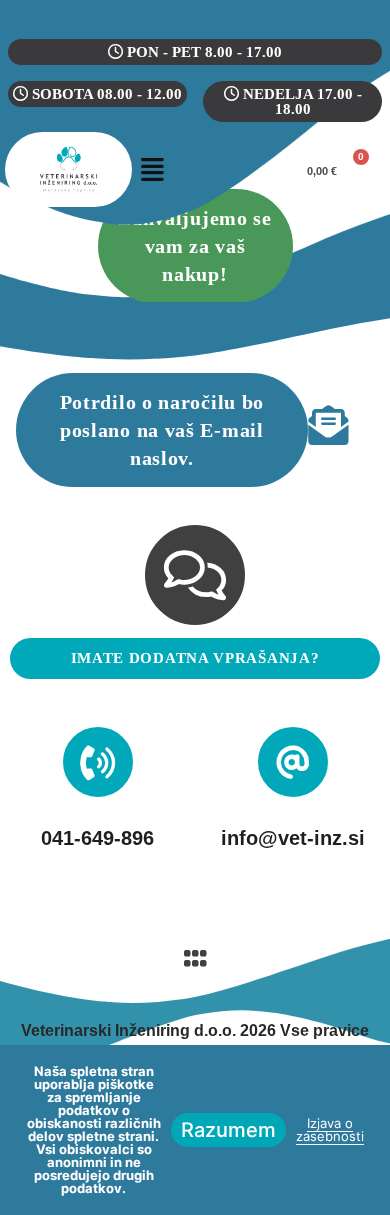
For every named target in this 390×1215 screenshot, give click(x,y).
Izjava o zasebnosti (330, 1129)
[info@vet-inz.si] (293, 762)
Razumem (228, 1130)
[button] (152, 169)
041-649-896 (97, 838)
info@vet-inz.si (293, 838)
